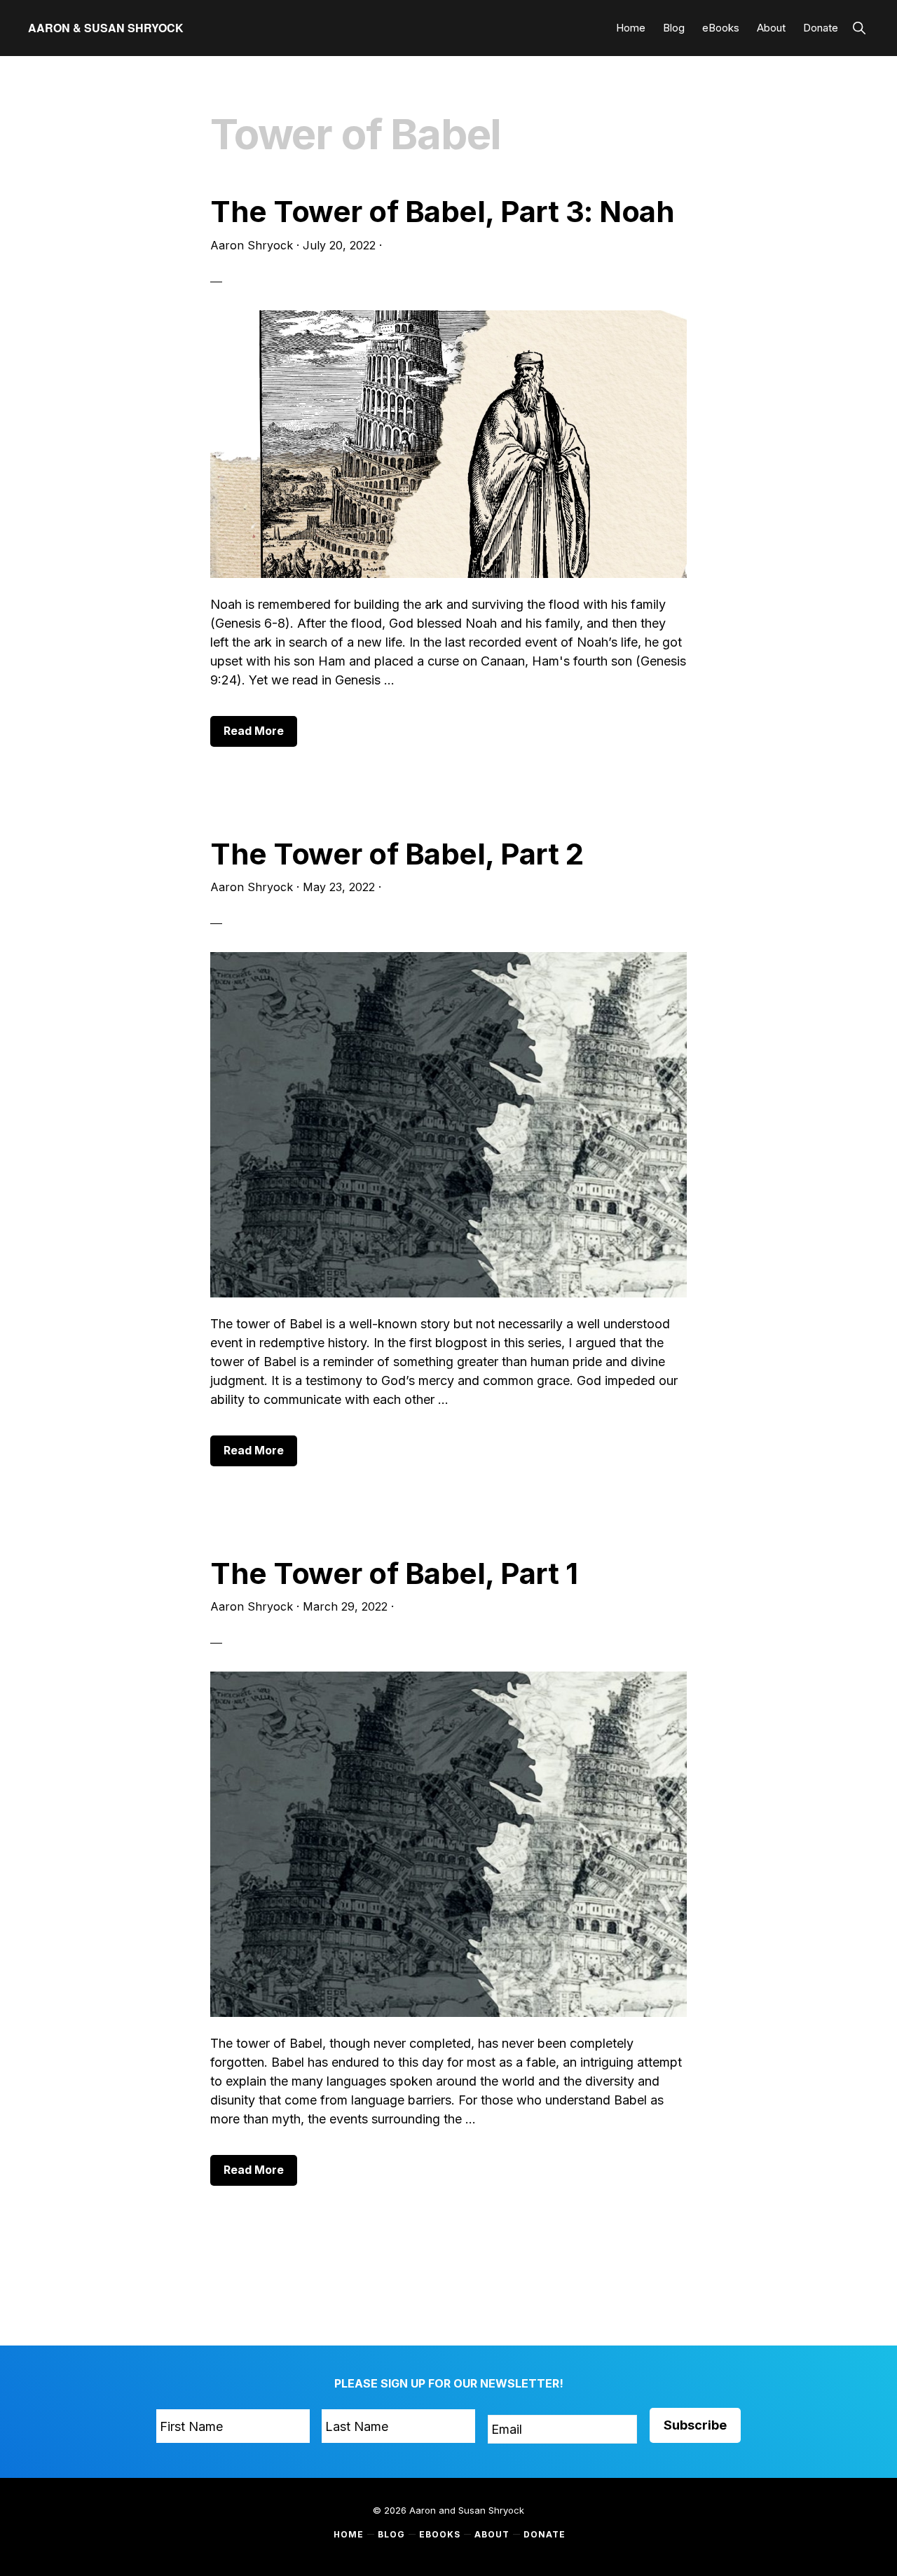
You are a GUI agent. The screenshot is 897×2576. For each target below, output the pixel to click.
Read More (260, 735)
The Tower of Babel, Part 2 (397, 854)
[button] (859, 28)
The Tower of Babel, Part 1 (394, 1573)
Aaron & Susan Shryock (106, 28)
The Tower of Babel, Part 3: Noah (442, 211)
